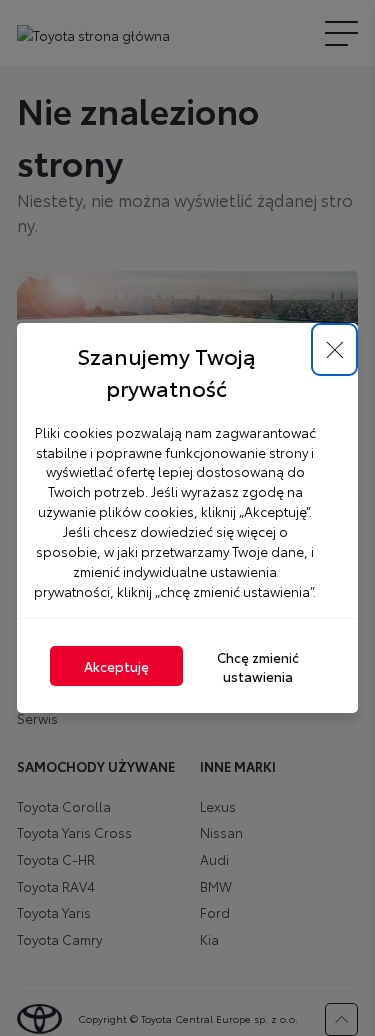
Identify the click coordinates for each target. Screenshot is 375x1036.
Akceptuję (116, 665)
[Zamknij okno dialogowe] (334, 349)
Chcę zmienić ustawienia (258, 666)
